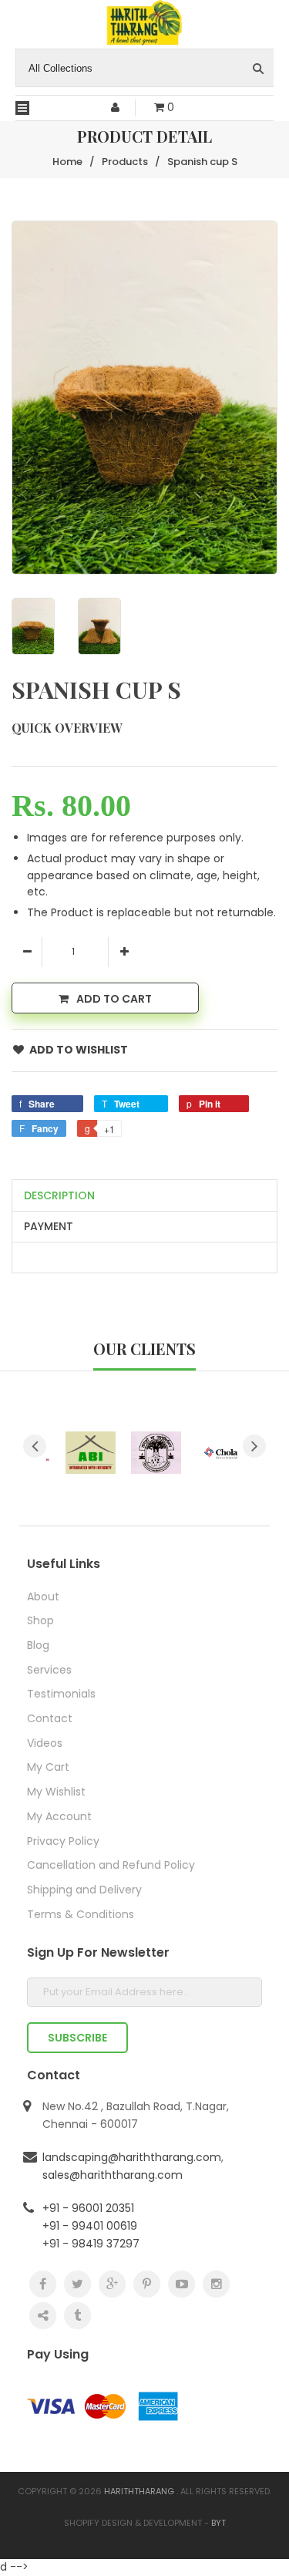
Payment (49, 1226)
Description (59, 1195)
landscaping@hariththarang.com (132, 2157)
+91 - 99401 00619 (90, 2226)
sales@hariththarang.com (113, 2175)
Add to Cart (114, 999)
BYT (218, 2523)
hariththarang (139, 2491)
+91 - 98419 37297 (91, 2244)
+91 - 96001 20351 (88, 2208)
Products (125, 162)
